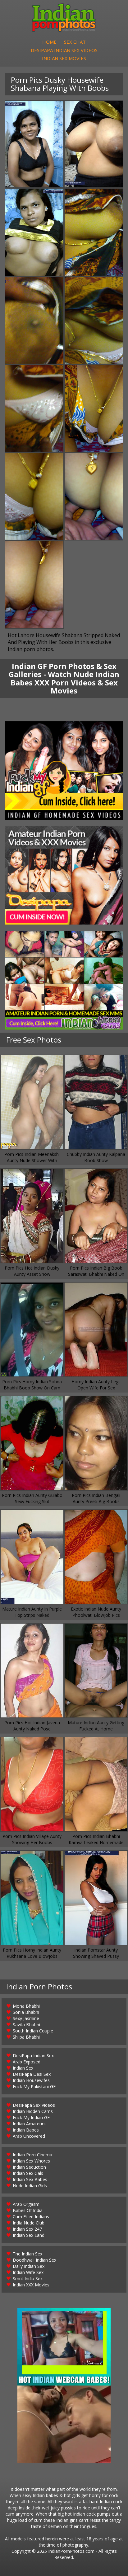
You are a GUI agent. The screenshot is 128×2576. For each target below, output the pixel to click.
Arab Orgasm (26, 2204)
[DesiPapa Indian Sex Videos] (64, 875)
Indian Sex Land (29, 2235)
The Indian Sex (27, 2254)
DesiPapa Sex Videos (34, 2105)
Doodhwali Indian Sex (34, 2260)
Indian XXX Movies (31, 2285)
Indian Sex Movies (64, 58)
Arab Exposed (27, 2062)
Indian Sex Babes (30, 2179)
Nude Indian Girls (30, 2186)
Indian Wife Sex (28, 2272)
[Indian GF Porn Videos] (64, 771)
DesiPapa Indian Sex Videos (64, 50)
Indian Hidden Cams (33, 2111)
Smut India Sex (28, 2279)
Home (49, 42)
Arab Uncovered (29, 2136)
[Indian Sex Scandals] (64, 980)
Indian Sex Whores (31, 2161)
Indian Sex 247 (27, 2229)
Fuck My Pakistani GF (34, 2086)
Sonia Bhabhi (26, 2012)
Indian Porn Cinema (32, 2155)
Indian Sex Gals (28, 2173)
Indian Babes (26, 2130)
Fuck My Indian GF (31, 2117)
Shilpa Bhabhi (26, 2037)
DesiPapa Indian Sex (33, 2056)
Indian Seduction (29, 2167)
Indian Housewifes (31, 2080)
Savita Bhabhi (26, 2025)
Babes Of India (28, 2210)
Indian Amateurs (29, 2124)
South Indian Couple (33, 2031)
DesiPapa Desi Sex (32, 2074)
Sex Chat (75, 42)
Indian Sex (23, 2068)
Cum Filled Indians (31, 2217)
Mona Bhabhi (26, 2006)
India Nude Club (29, 2223)
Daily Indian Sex (29, 2266)
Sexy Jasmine (26, 2018)
